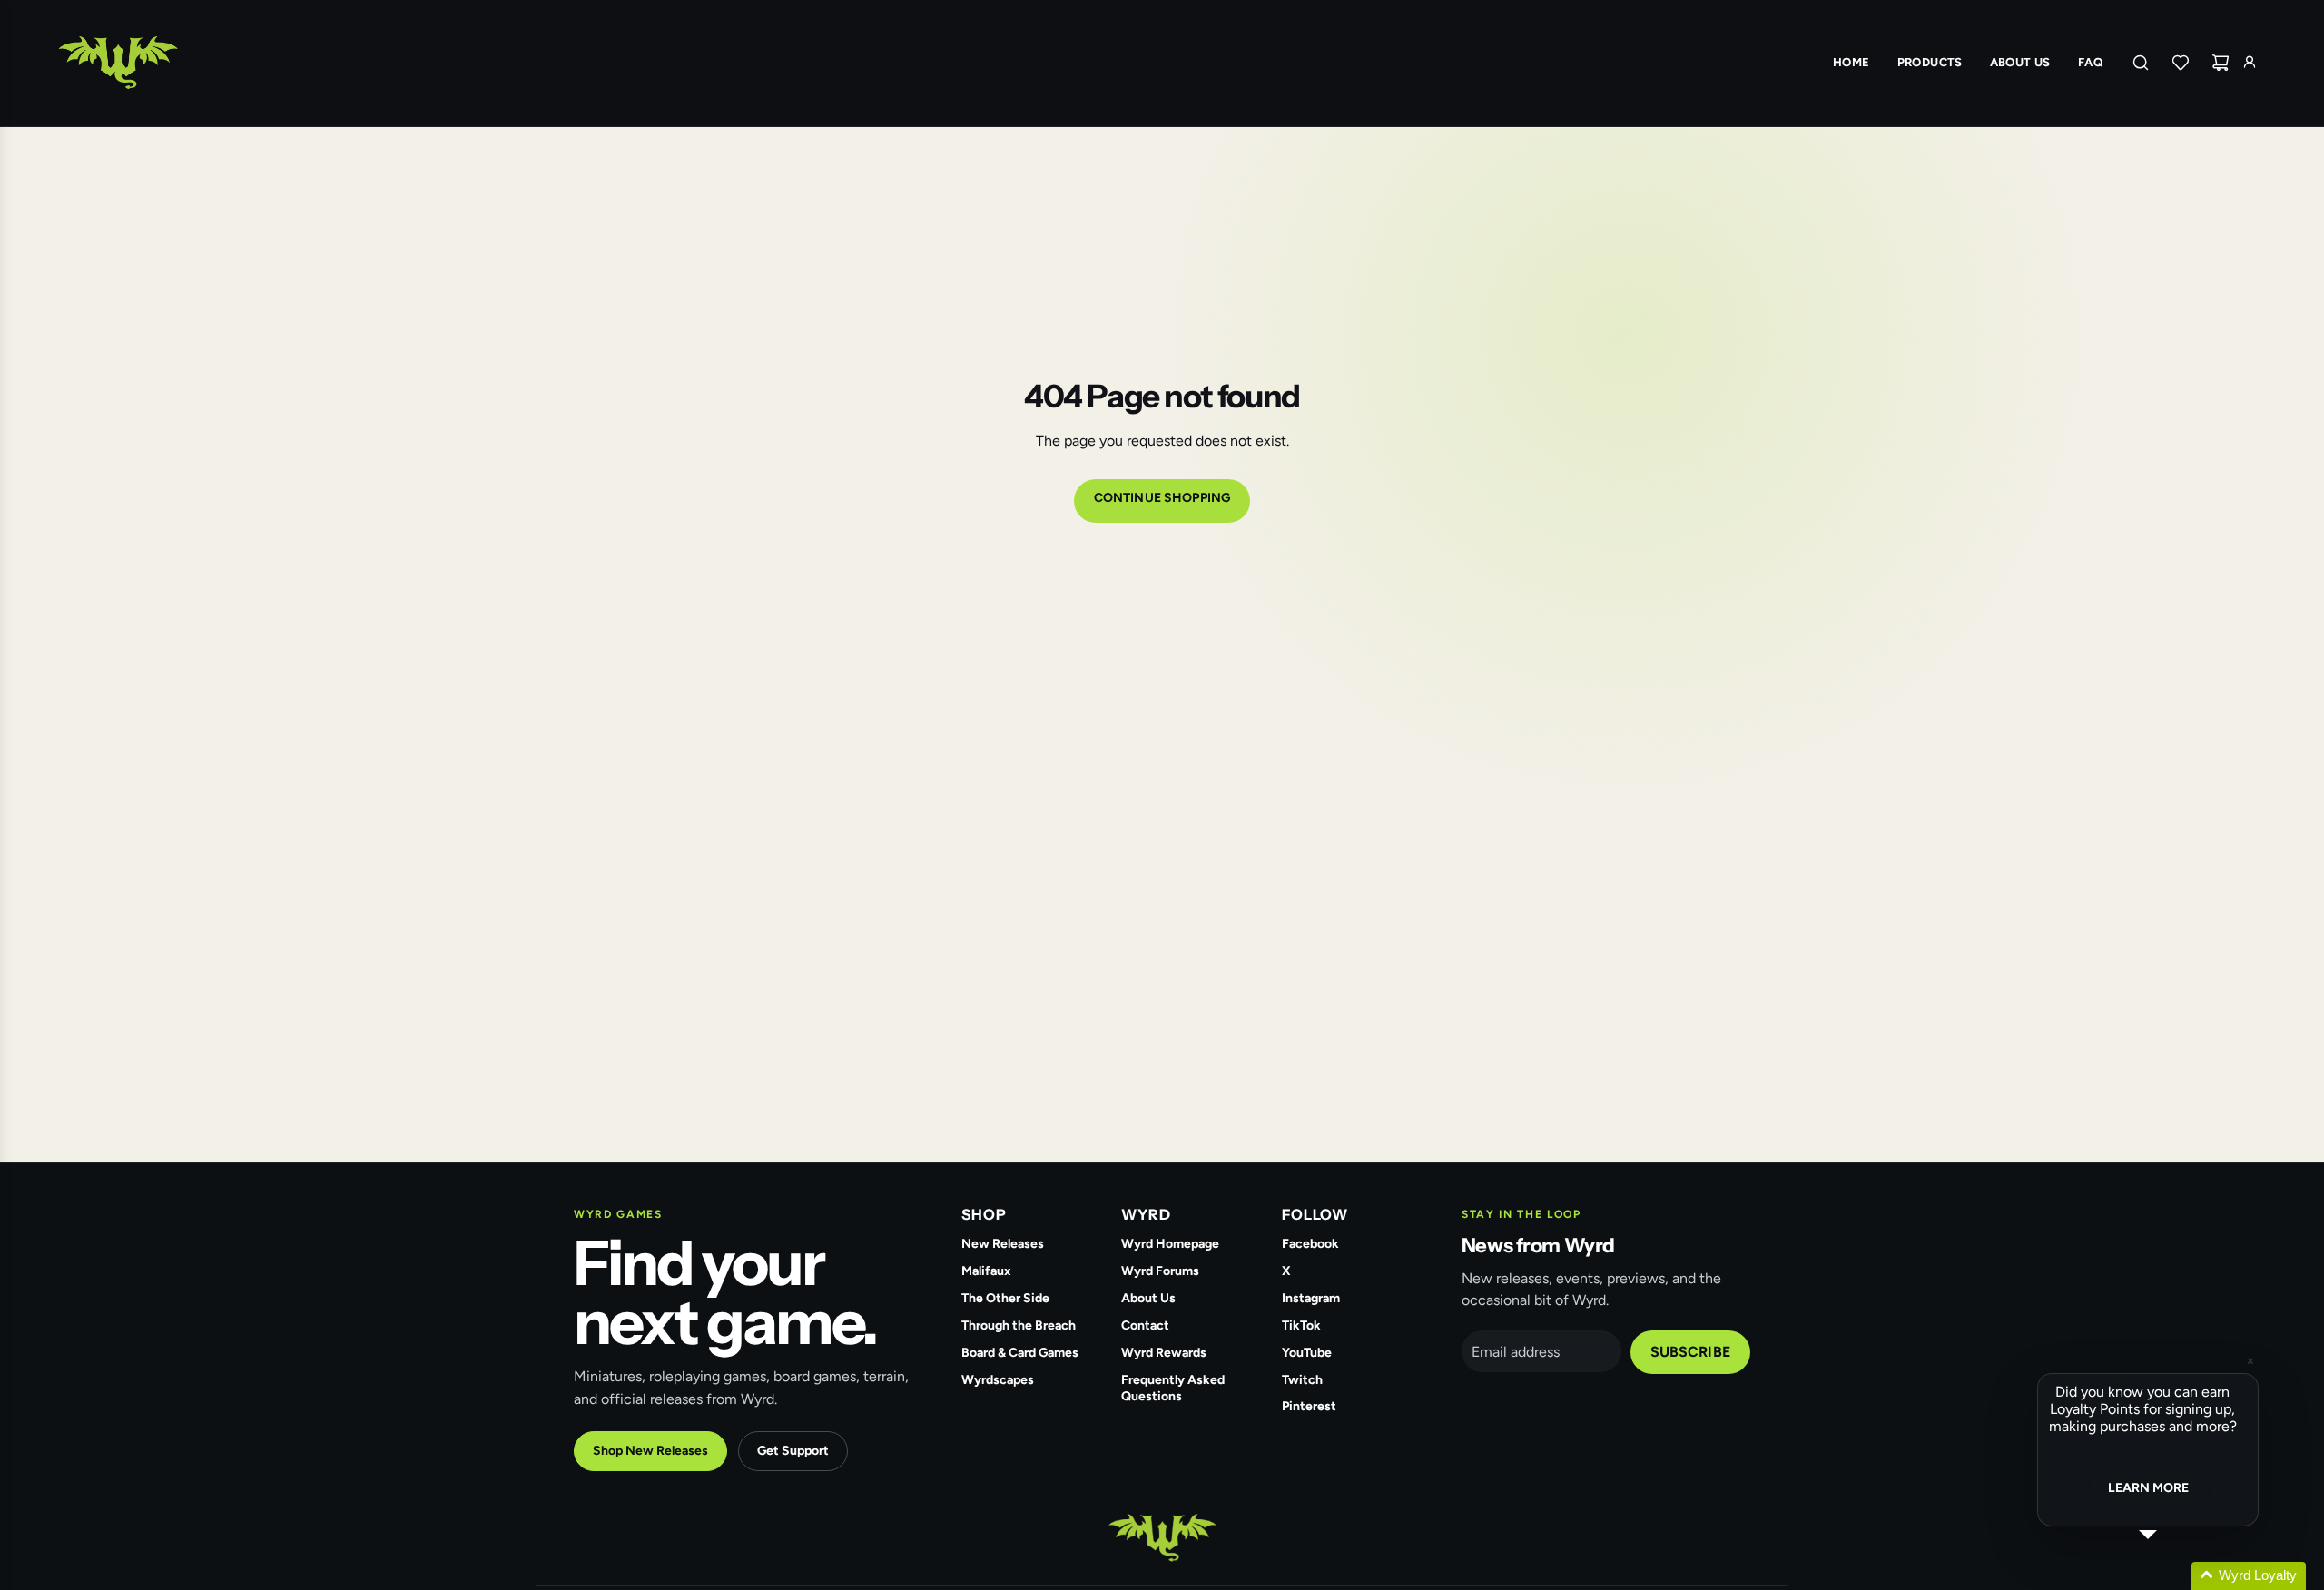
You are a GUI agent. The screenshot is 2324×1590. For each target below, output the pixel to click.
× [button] (2250, 1361)
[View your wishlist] (2181, 63)
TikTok (1301, 1325)
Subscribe (1690, 1352)
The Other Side (1005, 1298)
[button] (2170, 1576)
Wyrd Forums (1160, 1271)
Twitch (1302, 1380)
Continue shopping (1162, 498)
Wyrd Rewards (1164, 1353)
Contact (1145, 1325)
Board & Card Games (1020, 1353)
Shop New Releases (650, 1451)
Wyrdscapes (998, 1380)
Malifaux (986, 1271)
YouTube (1307, 1353)
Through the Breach (1019, 1325)
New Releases (1003, 1244)
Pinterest (1309, 1406)
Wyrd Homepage (1170, 1244)
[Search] (2141, 63)
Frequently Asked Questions (1173, 1389)
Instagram (1311, 1298)
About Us (1148, 1298)
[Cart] (2221, 63)
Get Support (793, 1451)
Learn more (2148, 1488)
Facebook (1310, 1244)
